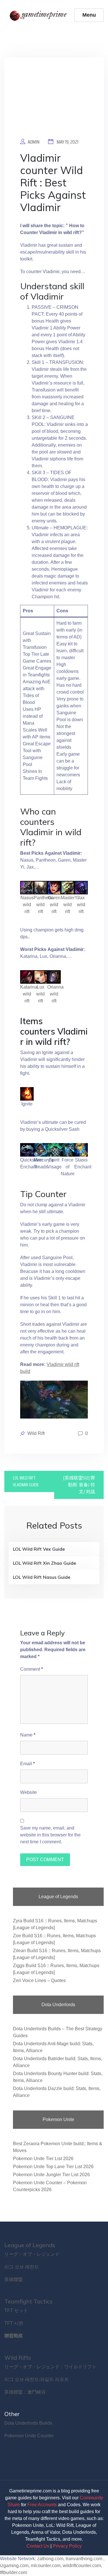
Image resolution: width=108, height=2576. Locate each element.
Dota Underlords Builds (28, 2423)
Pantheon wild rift (44, 905)
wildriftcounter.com (82, 2566)
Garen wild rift (54, 905)
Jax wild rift (81, 905)
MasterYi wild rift (70, 905)
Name (28, 1735)
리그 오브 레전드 (22, 2267)
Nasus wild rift (27, 905)
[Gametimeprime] (39, 15)
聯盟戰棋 (14, 2336)
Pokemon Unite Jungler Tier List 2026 (51, 2175)
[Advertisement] (54, 102)
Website (29, 1792)
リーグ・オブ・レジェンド (32, 2254)
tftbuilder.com (14, 2572)
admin (34, 142)
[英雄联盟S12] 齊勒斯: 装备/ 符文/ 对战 (79, 1485)
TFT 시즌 (14, 2323)
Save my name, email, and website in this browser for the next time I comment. (50, 1835)
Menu (89, 15)
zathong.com (50, 2559)
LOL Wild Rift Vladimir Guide (26, 1481)
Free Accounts (42, 2505)
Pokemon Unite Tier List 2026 (43, 2159)
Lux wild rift (40, 994)
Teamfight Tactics (29, 2301)
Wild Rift (36, 1433)
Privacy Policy (67, 2546)
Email (28, 1764)
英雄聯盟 (14, 2279)
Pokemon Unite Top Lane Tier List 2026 (53, 2167)
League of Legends (30, 2245)
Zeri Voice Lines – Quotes (39, 1980)
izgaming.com (14, 2566)
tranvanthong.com (84, 2559)
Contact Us (38, 2546)
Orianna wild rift (55, 994)
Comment (32, 1669)
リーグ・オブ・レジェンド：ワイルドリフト (50, 2367)
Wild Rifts (18, 2358)
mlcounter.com (46, 2566)
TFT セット (16, 2310)
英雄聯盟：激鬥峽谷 (25, 2392)
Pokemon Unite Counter (29, 2436)
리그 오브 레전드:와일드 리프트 (37, 2379)
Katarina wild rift (29, 994)
